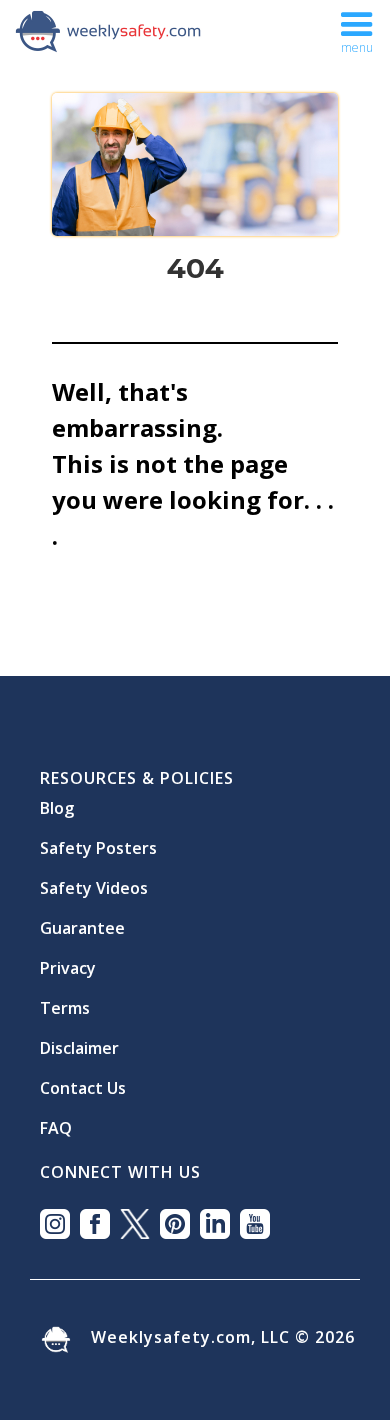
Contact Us (83, 1080)
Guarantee (82, 920)
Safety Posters (98, 840)
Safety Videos (94, 880)
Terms (65, 1000)
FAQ (56, 1120)
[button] (357, 30)
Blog (57, 800)
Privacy (68, 960)
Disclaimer (79, 1040)
